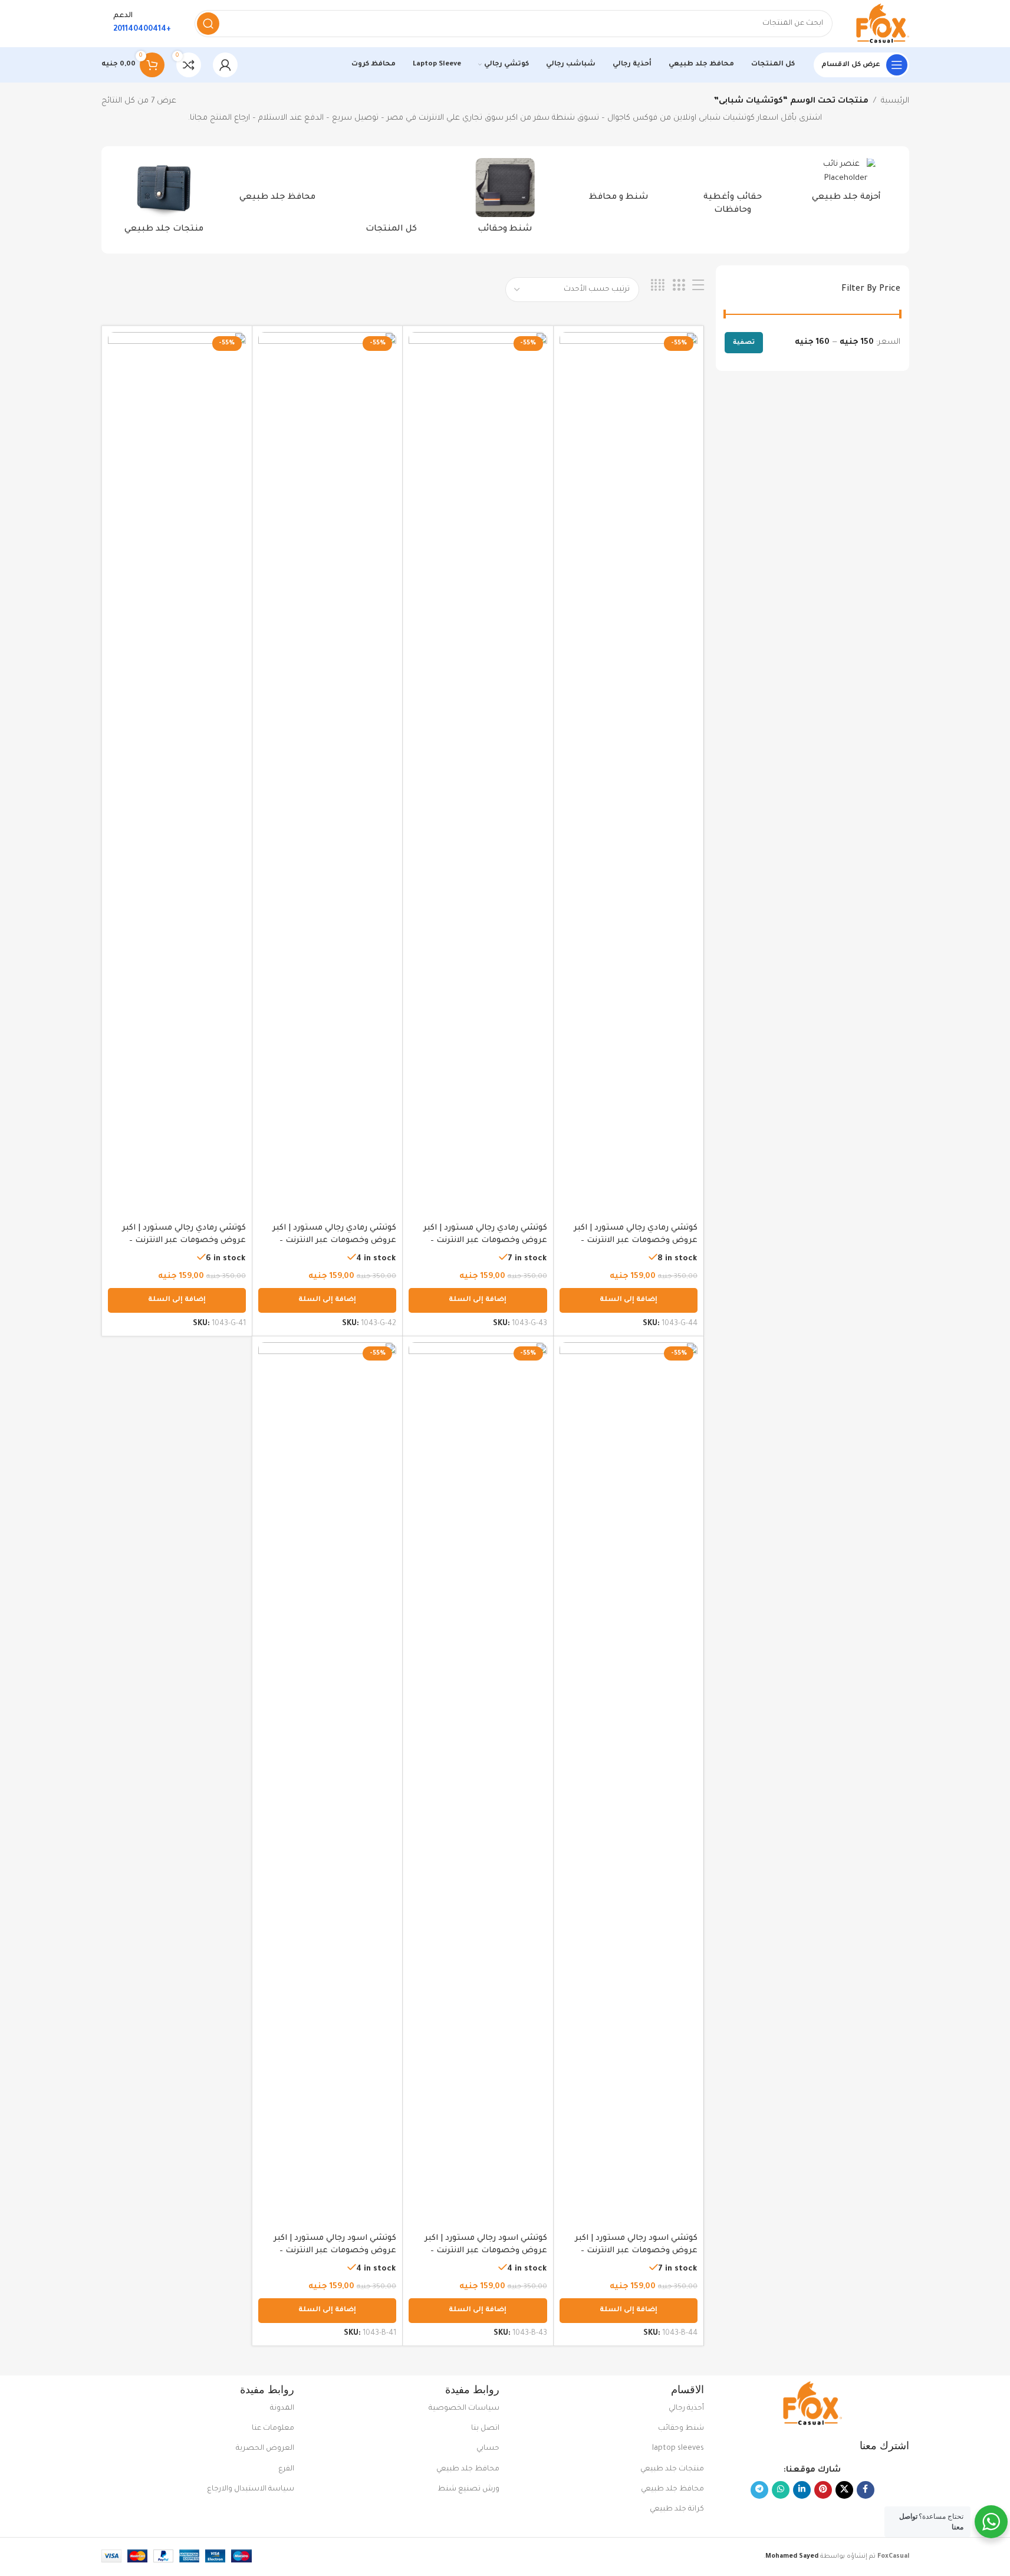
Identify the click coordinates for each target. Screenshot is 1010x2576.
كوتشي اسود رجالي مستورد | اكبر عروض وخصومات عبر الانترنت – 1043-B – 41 (335, 2251)
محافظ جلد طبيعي (672, 2489)
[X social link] (844, 2490)
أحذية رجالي (686, 2409)
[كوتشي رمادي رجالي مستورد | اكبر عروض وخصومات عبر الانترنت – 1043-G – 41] (177, 774)
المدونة (282, 2409)
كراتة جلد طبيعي (677, 2509)
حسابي (488, 2449)
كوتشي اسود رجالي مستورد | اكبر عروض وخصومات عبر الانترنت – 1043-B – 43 (486, 2251)
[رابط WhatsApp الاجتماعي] (781, 2490)
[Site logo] (883, 24)
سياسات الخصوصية (464, 2409)
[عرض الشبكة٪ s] (679, 286)
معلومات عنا (273, 2429)
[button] (629, 1300)
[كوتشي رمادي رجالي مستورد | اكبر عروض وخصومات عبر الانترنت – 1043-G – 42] (327, 774)
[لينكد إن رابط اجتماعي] (802, 2490)
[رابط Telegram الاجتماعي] (759, 2490)
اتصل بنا (485, 2429)
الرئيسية (895, 101)
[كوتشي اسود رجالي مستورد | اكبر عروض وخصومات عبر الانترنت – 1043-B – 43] (478, 1785)
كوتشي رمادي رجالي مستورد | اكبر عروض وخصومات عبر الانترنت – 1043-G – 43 (485, 1241)
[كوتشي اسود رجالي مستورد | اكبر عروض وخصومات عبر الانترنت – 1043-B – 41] (327, 1785)
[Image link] (812, 2404)
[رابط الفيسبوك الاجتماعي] (866, 2490)
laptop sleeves (678, 2449)
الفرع (286, 2469)
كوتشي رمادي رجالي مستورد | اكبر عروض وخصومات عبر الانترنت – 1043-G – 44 (636, 1241)
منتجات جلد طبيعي (672, 2469)
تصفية (744, 343)
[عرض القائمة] (698, 286)
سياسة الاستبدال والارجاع (251, 2489)
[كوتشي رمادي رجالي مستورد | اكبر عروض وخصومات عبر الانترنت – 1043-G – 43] (478, 774)
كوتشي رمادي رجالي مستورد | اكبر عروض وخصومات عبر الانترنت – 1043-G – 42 (334, 1241)
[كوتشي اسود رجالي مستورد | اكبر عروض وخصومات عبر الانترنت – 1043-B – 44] (629, 1785)
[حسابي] (225, 65)
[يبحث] (208, 24)
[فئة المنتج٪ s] (846, 184)
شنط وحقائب (681, 2429)
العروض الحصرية (265, 2449)
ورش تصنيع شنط (468, 2489)
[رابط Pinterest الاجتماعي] (823, 2490)
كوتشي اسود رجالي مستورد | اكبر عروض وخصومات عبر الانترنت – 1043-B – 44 (636, 2251)
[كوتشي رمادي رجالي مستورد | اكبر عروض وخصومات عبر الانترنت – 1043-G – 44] (629, 774)
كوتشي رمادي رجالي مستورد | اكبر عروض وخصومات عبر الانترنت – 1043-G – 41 (184, 1241)
